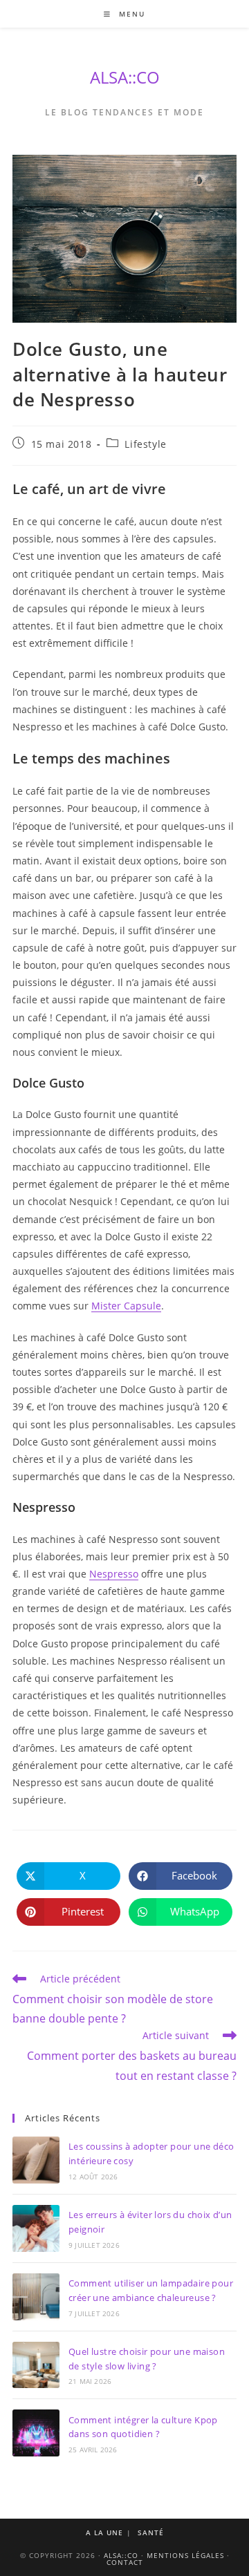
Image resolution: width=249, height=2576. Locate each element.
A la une (104, 2532)
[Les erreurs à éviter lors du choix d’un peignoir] (36, 2228)
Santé (151, 2532)
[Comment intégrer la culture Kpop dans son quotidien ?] (36, 2433)
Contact (125, 2562)
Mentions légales (185, 2555)
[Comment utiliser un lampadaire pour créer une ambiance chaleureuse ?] (36, 2297)
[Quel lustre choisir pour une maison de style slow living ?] (36, 2365)
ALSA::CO (125, 77)
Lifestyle (145, 444)
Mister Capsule (126, 1306)
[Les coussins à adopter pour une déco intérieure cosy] (36, 2160)
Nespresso (114, 1574)
